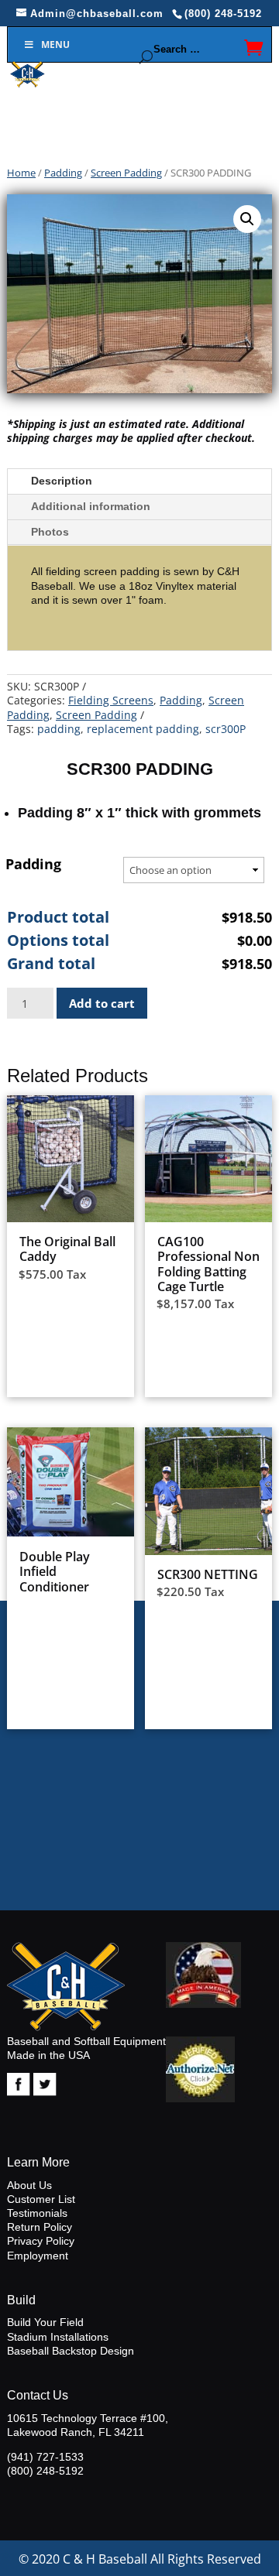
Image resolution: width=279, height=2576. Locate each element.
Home (21, 173)
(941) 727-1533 (45, 2457)
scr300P (226, 729)
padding (59, 729)
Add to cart (102, 1003)
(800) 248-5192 (45, 2471)
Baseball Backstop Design (71, 2351)
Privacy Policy (41, 2241)
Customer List (41, 2199)
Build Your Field (45, 2322)
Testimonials (37, 2213)
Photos (50, 532)
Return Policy (40, 2227)
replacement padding (143, 729)
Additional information (91, 506)
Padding (63, 173)
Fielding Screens (111, 700)
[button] (247, 219)
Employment (38, 2256)
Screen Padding (126, 173)
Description (62, 481)
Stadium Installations (58, 2337)
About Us (29, 2185)
